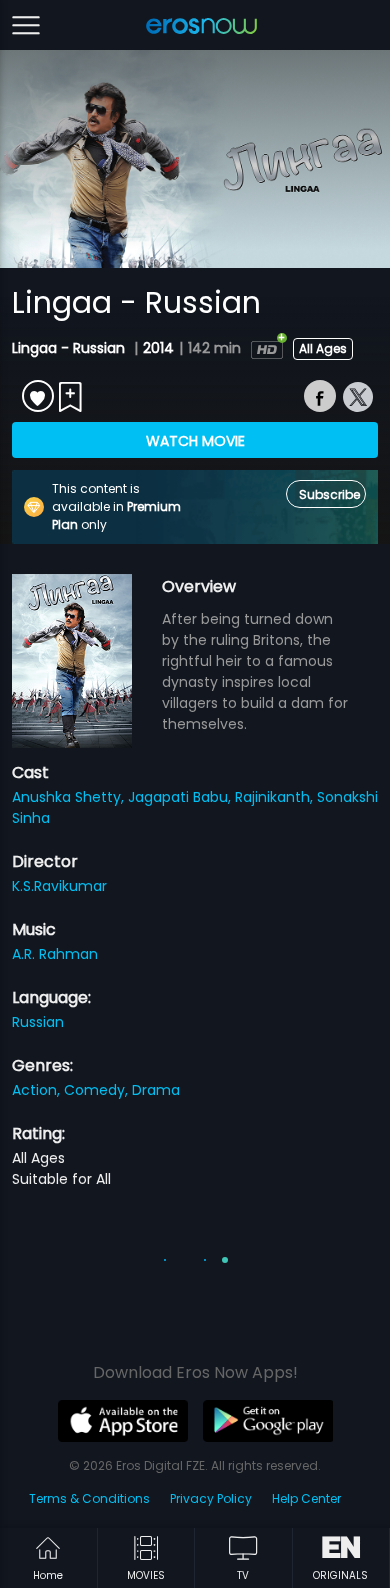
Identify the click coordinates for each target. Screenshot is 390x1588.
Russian (38, 1022)
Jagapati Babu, (181, 797)
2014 (158, 348)
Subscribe (329, 494)
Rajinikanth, (276, 797)
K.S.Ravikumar (59, 886)
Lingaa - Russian (70, 348)
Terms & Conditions (89, 1498)
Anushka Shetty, (70, 797)
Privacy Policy (211, 1498)
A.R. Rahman (55, 954)
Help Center (306, 1498)
